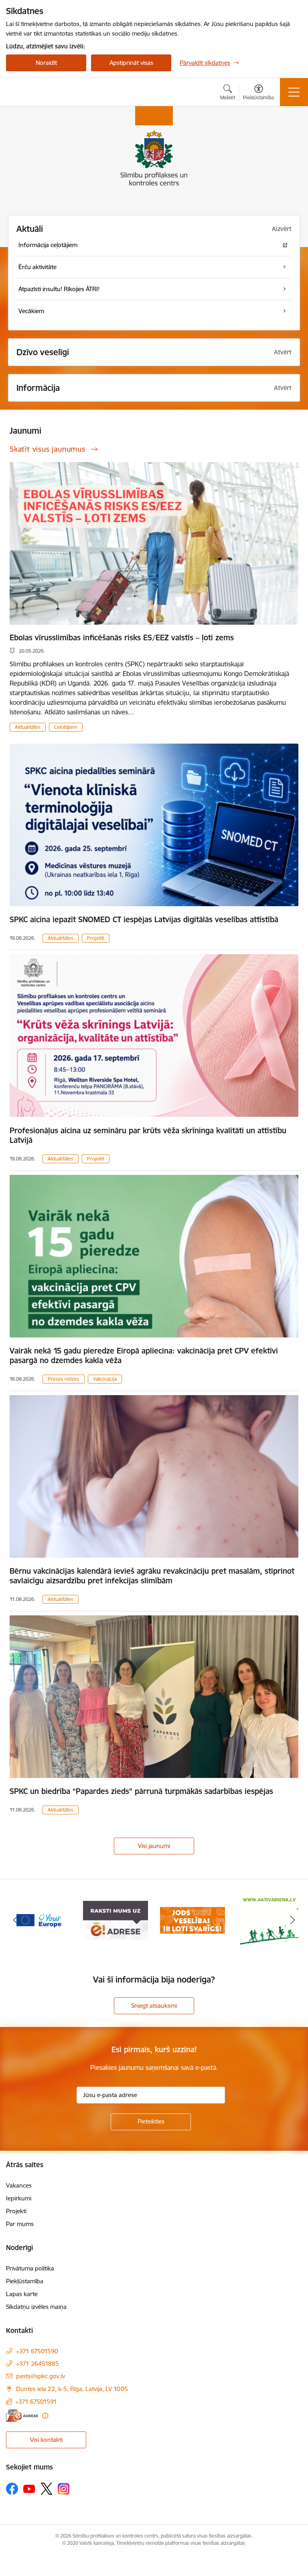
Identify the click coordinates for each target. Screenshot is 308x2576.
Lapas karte (22, 2294)
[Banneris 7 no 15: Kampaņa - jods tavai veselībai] (115, 1920)
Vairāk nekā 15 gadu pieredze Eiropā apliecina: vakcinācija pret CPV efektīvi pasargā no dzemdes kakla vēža (144, 1355)
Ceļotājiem (66, 727)
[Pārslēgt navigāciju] (294, 92)
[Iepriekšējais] (15, 1920)
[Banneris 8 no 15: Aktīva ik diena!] (192, 1920)
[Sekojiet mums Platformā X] (47, 2489)
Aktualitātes (28, 727)
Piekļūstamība (25, 2281)
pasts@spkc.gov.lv (41, 2376)
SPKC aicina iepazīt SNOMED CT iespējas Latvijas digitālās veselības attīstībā (144, 919)
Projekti (96, 938)
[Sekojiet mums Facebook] (12, 2489)
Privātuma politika (30, 2268)
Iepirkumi (19, 2198)
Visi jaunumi (154, 1846)
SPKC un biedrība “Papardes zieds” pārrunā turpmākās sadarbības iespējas (141, 1791)
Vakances (19, 2185)
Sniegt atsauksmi (154, 2006)
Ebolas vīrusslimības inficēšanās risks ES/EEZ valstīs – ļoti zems (122, 637)
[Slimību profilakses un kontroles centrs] (52, 92)
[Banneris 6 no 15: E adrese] (38, 1920)
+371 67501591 (36, 2402)
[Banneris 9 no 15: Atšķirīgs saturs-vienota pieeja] (269, 1920)
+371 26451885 (37, 2364)
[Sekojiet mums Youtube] (29, 2488)
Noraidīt (46, 63)
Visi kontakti (46, 2440)
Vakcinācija (105, 1379)
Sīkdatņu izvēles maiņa (36, 2307)
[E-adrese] (22, 2416)
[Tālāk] (293, 1920)
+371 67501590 (37, 2351)
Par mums (20, 2224)
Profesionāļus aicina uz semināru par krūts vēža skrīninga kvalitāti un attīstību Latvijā (148, 1135)
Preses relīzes (64, 1379)
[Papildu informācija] (45, 2416)
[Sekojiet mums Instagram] (64, 2489)
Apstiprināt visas (131, 63)
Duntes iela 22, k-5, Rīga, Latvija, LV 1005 (72, 2389)
